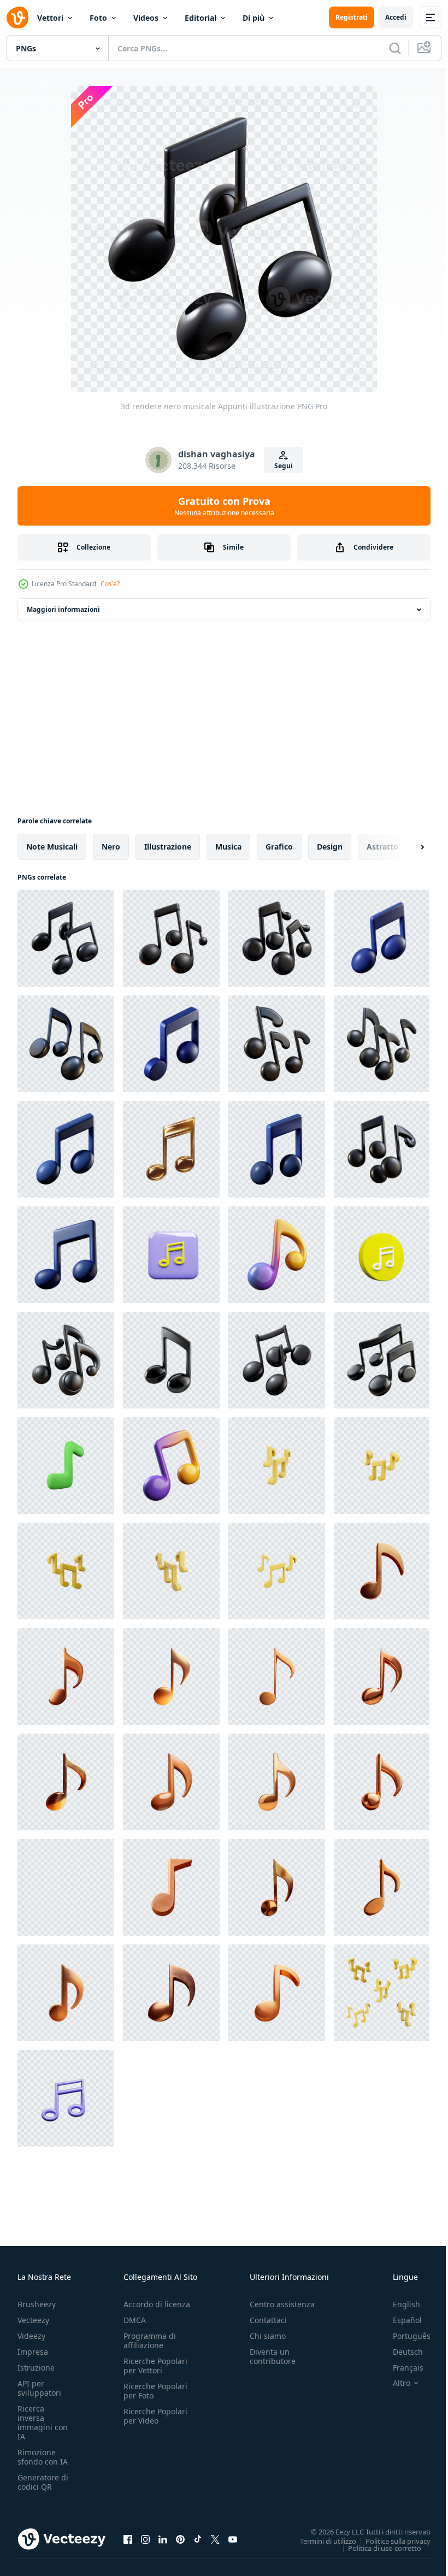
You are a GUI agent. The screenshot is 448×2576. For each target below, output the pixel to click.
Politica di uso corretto (376, 2548)
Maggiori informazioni (63, 609)
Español (399, 2320)
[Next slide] (405, 847)
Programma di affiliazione (150, 2341)
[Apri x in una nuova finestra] (215, 2539)
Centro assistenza (282, 2304)
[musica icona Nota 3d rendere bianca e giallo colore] (382, 1255)
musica (228, 847)
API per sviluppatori (39, 2388)
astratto (382, 847)
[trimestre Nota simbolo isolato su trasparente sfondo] (66, 1676)
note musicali (52, 847)
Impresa (33, 2352)
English (398, 2304)
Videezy (31, 2336)
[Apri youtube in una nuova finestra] (233, 2539)
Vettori (50, 18)
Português (403, 2336)
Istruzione (36, 2368)
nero (111, 847)
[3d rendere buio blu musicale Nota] (66, 1255)
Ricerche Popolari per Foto (155, 2391)
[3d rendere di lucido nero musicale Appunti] (66, 1360)
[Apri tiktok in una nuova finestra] (198, 2539)
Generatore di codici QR (43, 2482)
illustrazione (168, 847)
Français (400, 2368)
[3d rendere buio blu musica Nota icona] (66, 1149)
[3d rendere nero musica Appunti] (277, 938)
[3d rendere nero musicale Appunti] (382, 1360)
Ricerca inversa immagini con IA (43, 2422)
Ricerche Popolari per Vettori (155, 2366)
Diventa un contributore (273, 2356)
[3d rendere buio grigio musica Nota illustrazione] (277, 1360)
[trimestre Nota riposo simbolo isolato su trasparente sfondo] (382, 1571)
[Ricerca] (395, 48)
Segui (284, 466)
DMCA (135, 2320)
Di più (254, 18)
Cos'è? (110, 584)
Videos (146, 18)
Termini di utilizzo (320, 2540)
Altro (393, 2383)
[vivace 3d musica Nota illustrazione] (277, 1255)
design (330, 847)
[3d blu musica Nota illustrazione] (277, 1149)
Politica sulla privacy (390, 2540)
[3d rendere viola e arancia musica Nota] (171, 1466)
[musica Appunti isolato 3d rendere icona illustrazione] (66, 1466)
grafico (279, 847)
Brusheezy (37, 2304)
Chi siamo (268, 2336)
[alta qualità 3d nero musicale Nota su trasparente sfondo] (171, 1360)
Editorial (201, 18)
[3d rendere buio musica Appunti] (171, 938)
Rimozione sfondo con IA (43, 2457)
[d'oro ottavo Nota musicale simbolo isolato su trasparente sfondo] (171, 1149)
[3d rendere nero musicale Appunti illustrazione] (66, 938)
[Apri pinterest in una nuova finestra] (180, 2539)
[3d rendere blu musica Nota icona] (382, 938)
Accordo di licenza (157, 2304)
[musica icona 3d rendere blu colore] (66, 2098)
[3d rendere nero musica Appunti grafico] (382, 1149)
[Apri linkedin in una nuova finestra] (163, 2539)
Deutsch (400, 2352)
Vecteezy (33, 2320)
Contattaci (268, 2320)
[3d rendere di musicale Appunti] (66, 1044)
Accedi (396, 17)
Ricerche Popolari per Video (155, 2416)
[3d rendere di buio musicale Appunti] (382, 1044)
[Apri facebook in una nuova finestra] (128, 2539)
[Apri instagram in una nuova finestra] (145, 2539)
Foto (98, 18)
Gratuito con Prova (224, 506)
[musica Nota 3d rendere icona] (171, 1255)
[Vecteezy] (17, 17)
